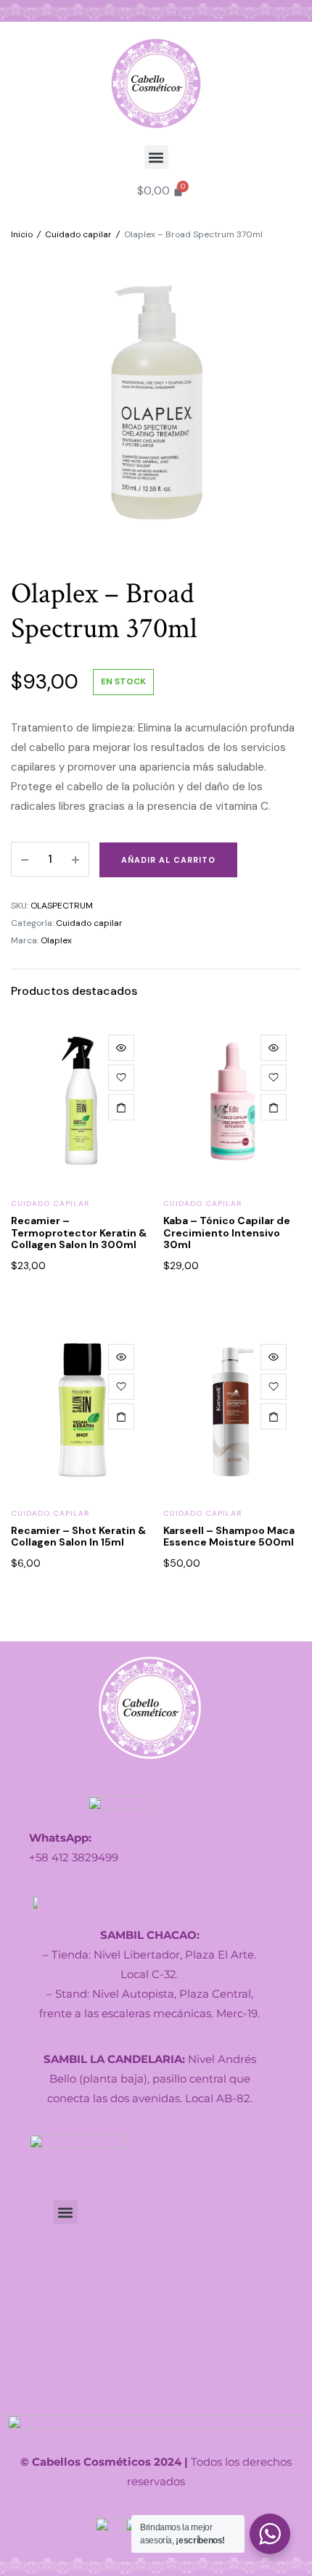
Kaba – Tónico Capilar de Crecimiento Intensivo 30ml (227, 1233)
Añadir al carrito (168, 860)
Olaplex (56, 940)
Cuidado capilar (78, 234)
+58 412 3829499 (74, 1857)
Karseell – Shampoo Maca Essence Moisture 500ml (229, 1537)
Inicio (22, 234)
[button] (156, 157)
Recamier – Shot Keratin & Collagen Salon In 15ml (78, 1537)
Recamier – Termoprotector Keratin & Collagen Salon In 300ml (79, 1233)
